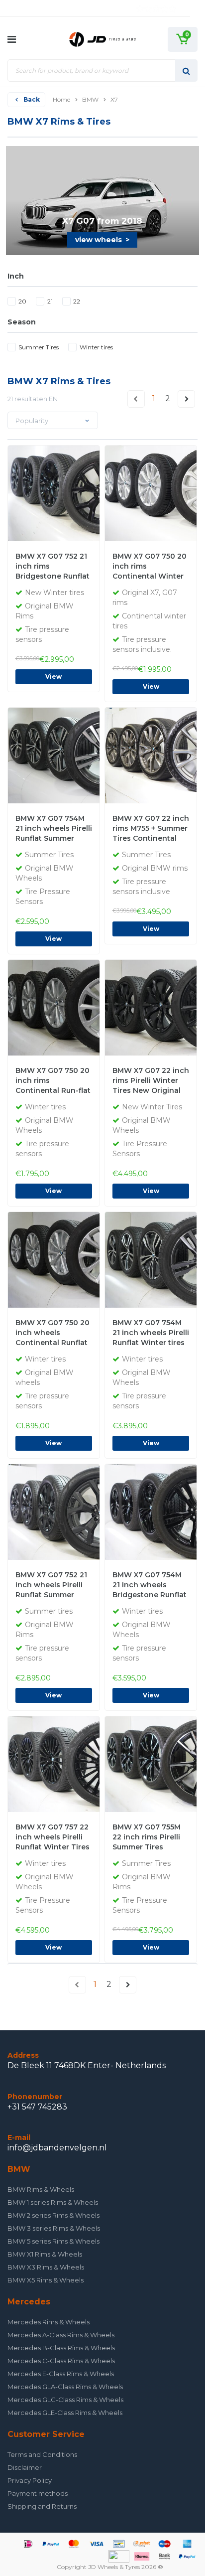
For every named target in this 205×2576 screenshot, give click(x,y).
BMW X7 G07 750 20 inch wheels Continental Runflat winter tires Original (52, 1334)
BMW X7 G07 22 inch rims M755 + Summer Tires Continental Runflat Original (151, 829)
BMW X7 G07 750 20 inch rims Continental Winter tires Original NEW (150, 567)
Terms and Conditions (42, 2454)
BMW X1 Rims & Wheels (45, 2254)
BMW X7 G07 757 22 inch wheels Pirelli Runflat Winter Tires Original (52, 1838)
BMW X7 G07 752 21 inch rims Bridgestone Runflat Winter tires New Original (52, 567)
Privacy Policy (30, 2480)
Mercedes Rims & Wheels (49, 2322)
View (53, 677)
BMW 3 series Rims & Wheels (54, 2228)
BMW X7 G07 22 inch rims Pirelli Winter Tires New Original (151, 1080)
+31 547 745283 (37, 2107)
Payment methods (38, 2493)
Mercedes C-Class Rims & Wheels (61, 2361)
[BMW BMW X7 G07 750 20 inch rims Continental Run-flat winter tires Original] (80, 1007)
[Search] (186, 71)
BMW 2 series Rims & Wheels (53, 2215)
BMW (90, 99)
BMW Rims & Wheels (41, 2189)
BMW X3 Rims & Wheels (46, 2267)
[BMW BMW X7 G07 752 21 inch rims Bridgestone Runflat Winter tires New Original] (80, 493)
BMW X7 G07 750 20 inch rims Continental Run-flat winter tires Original (53, 1081)
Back (32, 99)
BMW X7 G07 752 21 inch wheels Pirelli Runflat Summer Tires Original (51, 1586)
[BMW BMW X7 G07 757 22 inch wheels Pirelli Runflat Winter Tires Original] (80, 1764)
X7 (114, 99)
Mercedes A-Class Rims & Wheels (61, 2335)
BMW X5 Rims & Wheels (46, 2280)
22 (77, 301)
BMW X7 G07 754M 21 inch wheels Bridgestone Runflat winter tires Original (150, 1586)
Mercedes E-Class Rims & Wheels (61, 2374)
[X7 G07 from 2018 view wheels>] (103, 200)
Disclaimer (25, 2467)
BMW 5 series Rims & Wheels (53, 2241)
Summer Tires (39, 347)
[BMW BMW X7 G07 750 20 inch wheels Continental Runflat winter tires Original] (80, 1259)
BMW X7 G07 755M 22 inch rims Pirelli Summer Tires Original (147, 1838)
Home (61, 99)
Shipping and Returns (42, 2506)
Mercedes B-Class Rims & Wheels (61, 2348)
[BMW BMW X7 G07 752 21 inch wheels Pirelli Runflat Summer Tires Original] (80, 1512)
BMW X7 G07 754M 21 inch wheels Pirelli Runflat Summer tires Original (54, 829)
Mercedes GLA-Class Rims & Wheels (65, 2387)
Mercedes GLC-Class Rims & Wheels (65, 2400)
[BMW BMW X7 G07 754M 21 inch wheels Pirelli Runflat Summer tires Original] (80, 755)
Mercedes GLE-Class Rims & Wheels (65, 2413)
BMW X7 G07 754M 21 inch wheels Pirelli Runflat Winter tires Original (151, 1334)
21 (50, 301)
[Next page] (187, 399)
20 (22, 301)
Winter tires (96, 347)
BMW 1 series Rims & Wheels (53, 2202)
